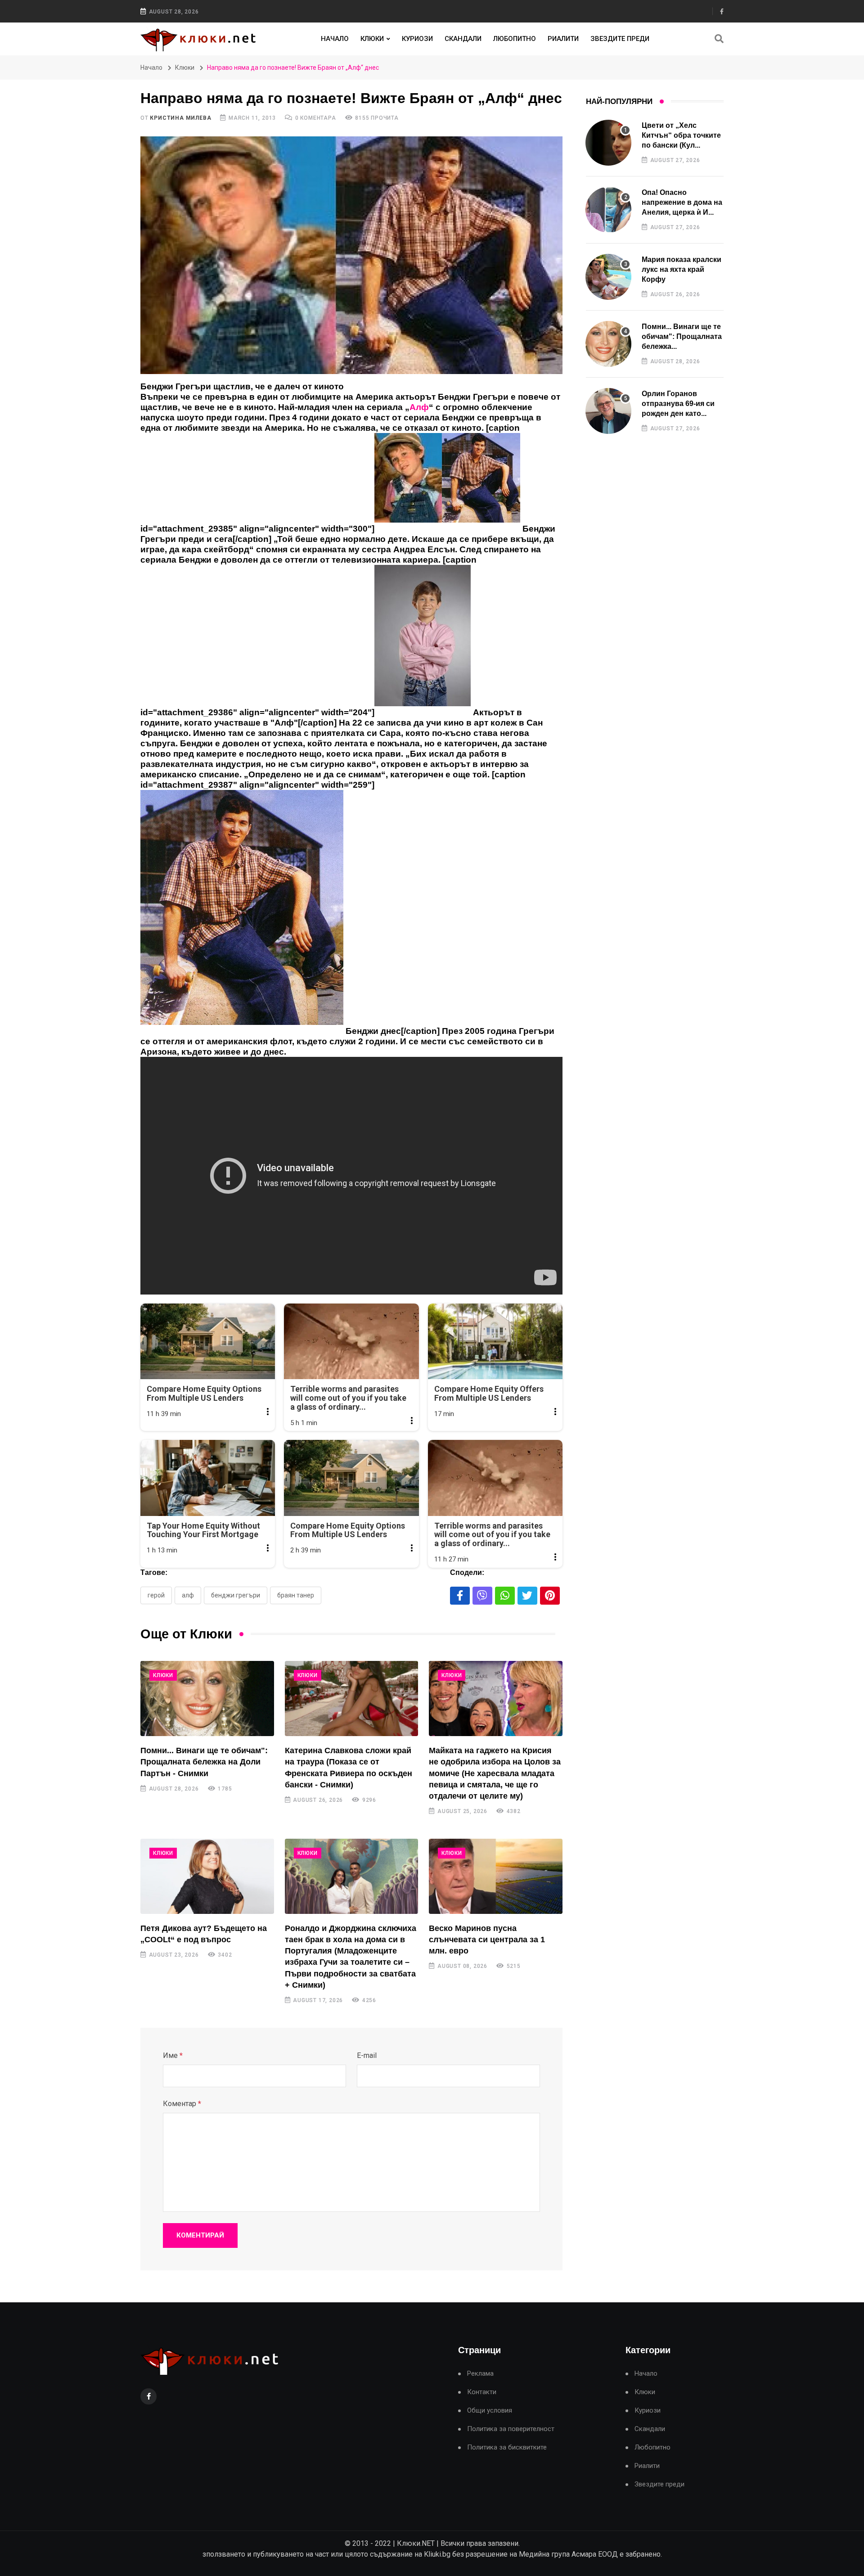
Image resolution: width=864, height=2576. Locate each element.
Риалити (563, 39)
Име (173, 2055)
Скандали (463, 39)
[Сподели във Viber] (482, 1596)
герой (156, 1595)
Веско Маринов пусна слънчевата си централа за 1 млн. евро (487, 1940)
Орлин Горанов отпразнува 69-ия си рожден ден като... (678, 404)
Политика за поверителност (511, 2429)
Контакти (482, 2392)
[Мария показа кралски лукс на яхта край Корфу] (608, 277)
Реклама (480, 2374)
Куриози (417, 39)
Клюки (372, 39)
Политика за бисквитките (507, 2447)
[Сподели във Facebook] (460, 1596)
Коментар (182, 2104)
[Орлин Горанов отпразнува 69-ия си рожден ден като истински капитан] (608, 411)
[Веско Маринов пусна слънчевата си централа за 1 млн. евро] (496, 1876)
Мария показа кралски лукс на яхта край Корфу (682, 270)
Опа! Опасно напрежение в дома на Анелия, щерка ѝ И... (682, 203)
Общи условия (490, 2411)
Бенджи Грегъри (236, 1595)
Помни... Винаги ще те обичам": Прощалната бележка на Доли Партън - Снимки (204, 1762)
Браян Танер (296, 1595)
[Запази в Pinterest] (550, 1596)
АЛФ (188, 1595)
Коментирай (200, 2235)
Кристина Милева (180, 118)
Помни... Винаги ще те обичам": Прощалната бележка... (682, 337)
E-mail (367, 2055)
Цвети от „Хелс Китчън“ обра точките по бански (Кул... (681, 135)
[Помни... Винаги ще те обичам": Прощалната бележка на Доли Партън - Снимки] (207, 1699)
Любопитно (515, 39)
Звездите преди (620, 39)
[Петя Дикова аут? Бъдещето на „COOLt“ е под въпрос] (207, 1876)
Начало (335, 39)
